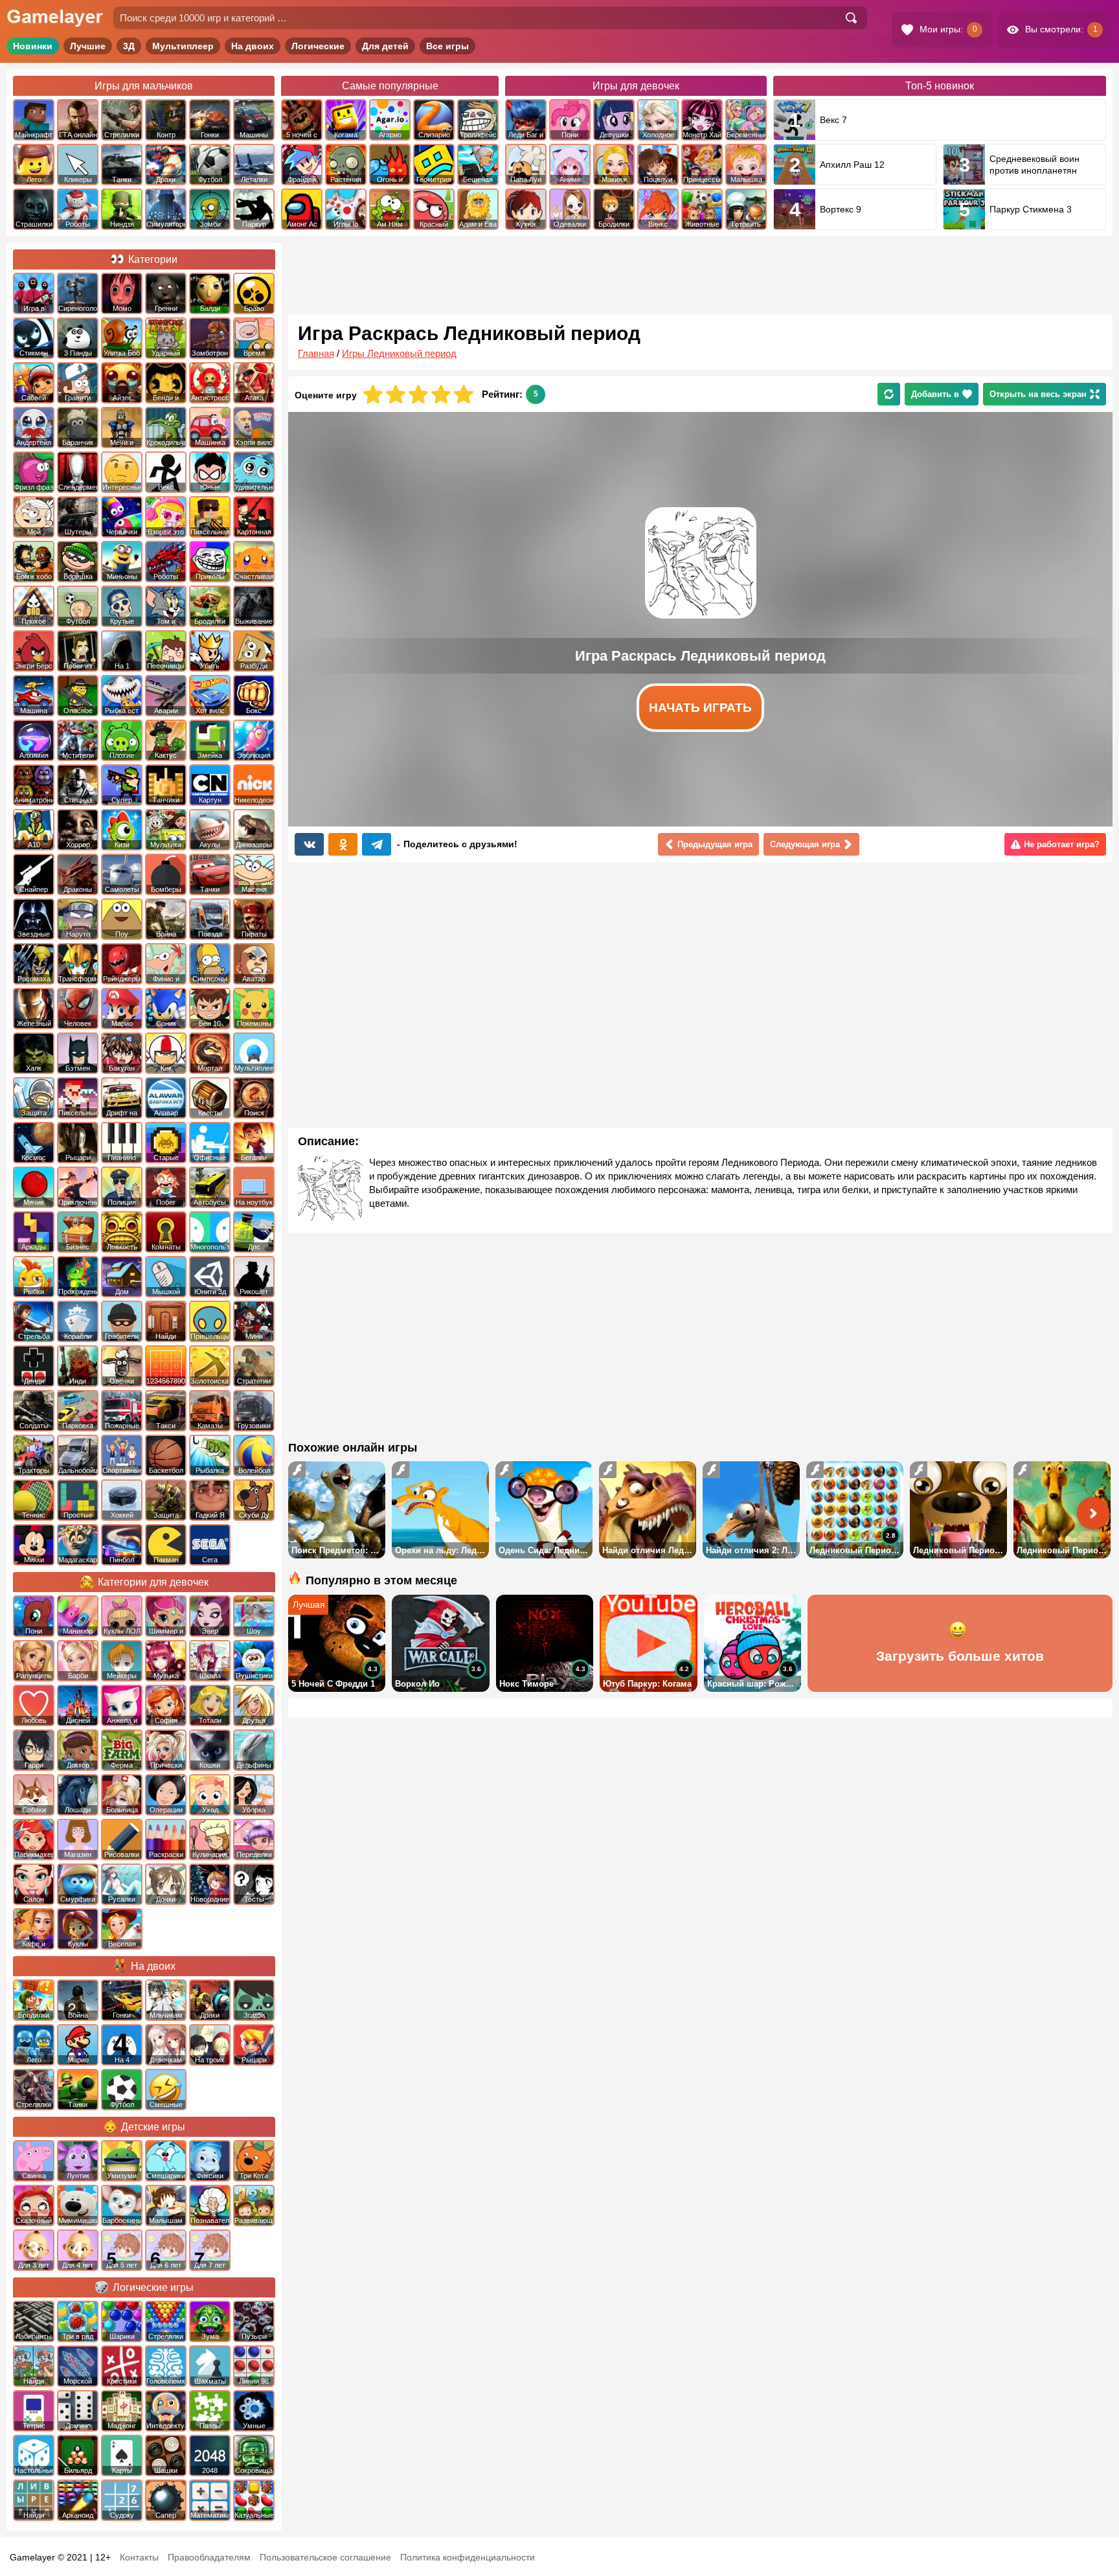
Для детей (385, 46)
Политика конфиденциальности (468, 2557)
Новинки (33, 46)
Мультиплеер (183, 46)
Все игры (447, 46)
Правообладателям (209, 2557)
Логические (318, 46)
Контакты (139, 2557)
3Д (129, 46)
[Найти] (851, 18)
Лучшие (88, 46)
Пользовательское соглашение (325, 2557)
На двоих (253, 46)
